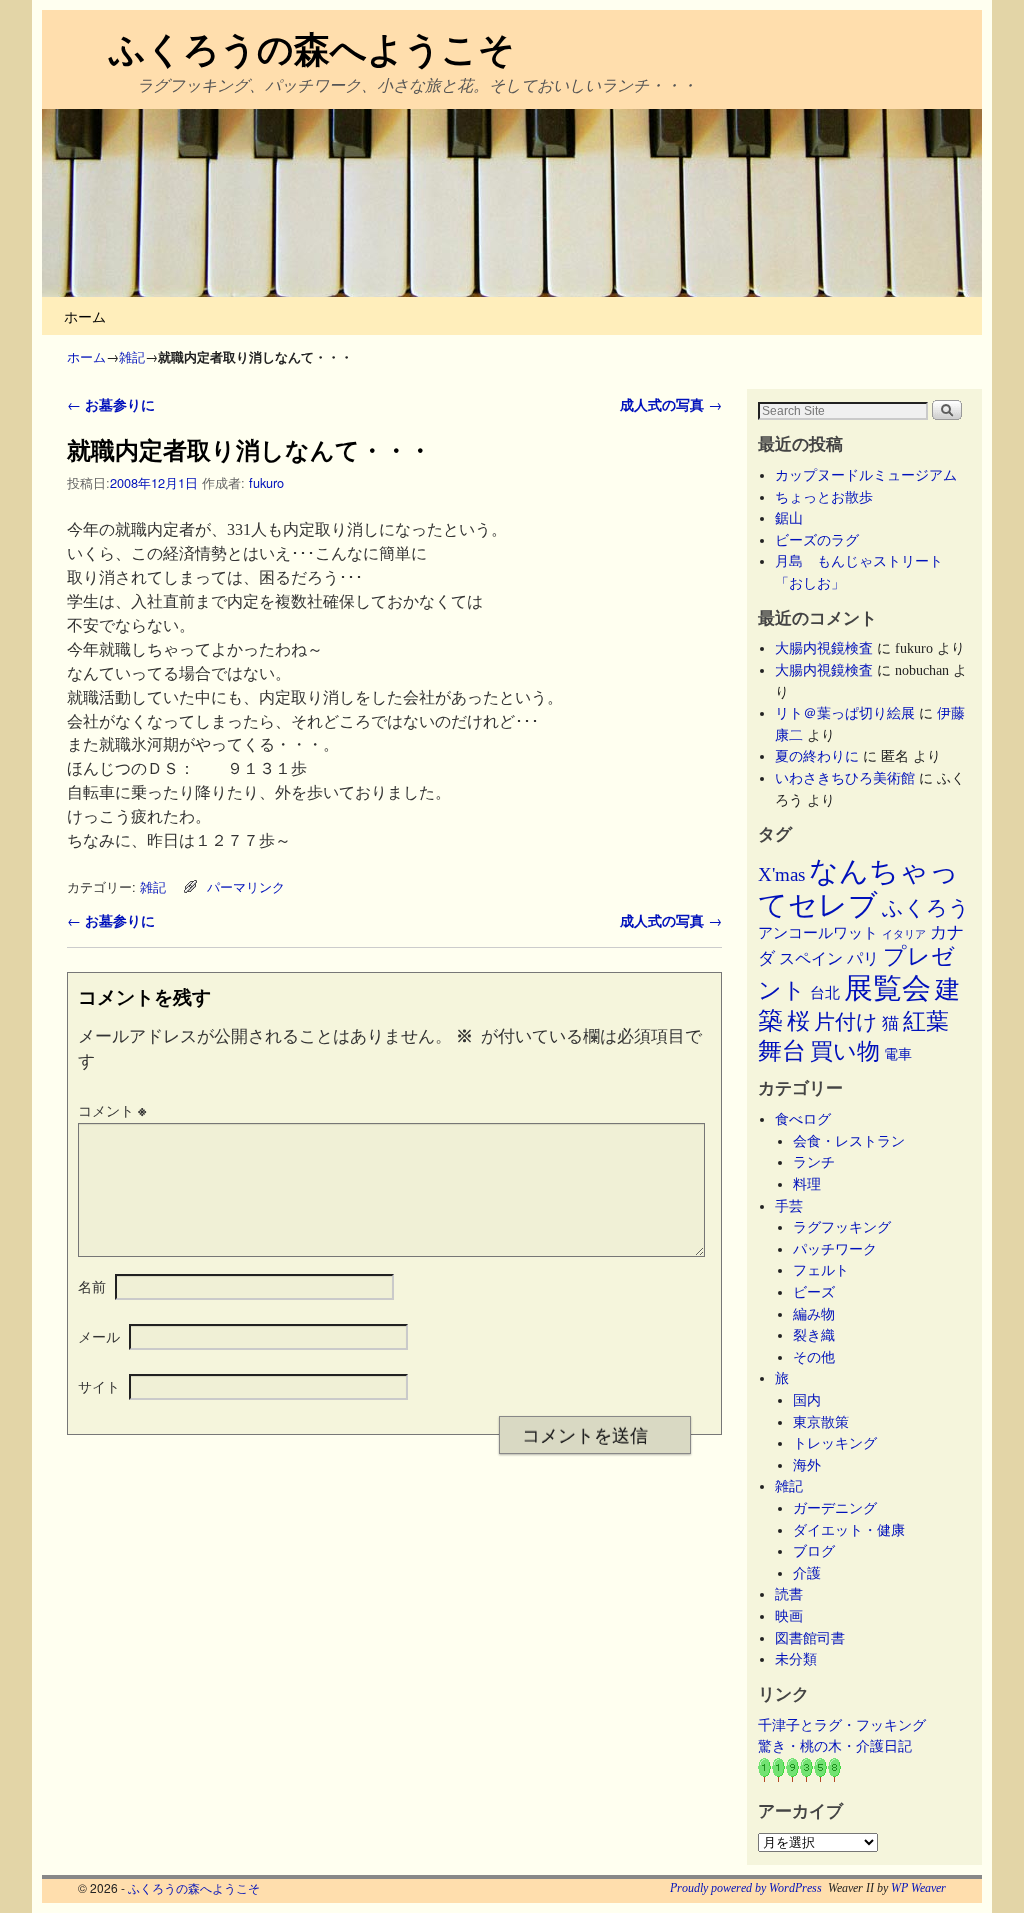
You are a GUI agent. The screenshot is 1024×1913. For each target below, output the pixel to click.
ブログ (814, 1551)
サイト (99, 1386)
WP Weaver (918, 1888)
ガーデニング (835, 1508)
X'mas (781, 874)
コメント (112, 1110)
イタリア (904, 934)
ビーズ (814, 1292)
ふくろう (926, 908)
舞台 (782, 1050)
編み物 (814, 1314)
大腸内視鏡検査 (824, 648)
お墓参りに (111, 404)
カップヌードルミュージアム (866, 475)
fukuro (266, 482)
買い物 (845, 1051)
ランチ (814, 1162)
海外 (807, 1465)
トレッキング (835, 1443)
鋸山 (789, 518)
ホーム (85, 315)
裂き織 (814, 1335)
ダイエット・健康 (849, 1530)
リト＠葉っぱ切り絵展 (845, 713)
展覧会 (887, 988)
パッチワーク (842, 1249)
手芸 (789, 1206)
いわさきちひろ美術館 (845, 778)
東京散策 (828, 1422)
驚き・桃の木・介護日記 (835, 1746)
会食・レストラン (849, 1141)
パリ (863, 958)
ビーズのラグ (817, 540)
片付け (846, 1022)
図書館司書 (810, 1638)
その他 (814, 1357)
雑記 (132, 356)
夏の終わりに (817, 756)
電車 (898, 1054)
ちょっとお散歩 (824, 497)
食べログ (803, 1119)
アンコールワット (818, 933)
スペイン (811, 958)
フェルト (821, 1270)
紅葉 (926, 1021)
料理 (807, 1184)
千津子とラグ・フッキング (842, 1725)
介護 (807, 1573)
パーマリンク (246, 886)
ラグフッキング (842, 1227)
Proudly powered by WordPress (746, 1888)
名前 (92, 1286)
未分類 (796, 1659)
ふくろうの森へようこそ (312, 47)
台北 (825, 993)
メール (99, 1336)
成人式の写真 (671, 404)
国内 (807, 1400)
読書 (789, 1594)
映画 (789, 1616)
